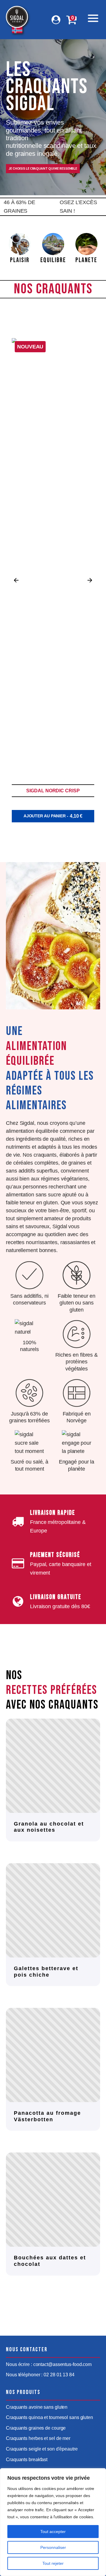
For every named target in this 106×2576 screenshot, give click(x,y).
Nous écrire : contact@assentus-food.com (49, 2364)
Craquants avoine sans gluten (37, 2407)
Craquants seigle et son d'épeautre (42, 2449)
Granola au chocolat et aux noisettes (49, 1827)
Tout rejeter (53, 2563)
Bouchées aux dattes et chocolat (50, 2261)
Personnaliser (53, 2547)
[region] (53, 2522)
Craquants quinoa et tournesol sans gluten (49, 2417)
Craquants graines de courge (36, 2428)
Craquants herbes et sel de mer (38, 2438)
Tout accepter (53, 2532)
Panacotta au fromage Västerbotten (47, 2116)
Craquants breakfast (27, 2460)
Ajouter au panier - (53, 816)
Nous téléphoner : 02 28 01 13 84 (40, 2375)
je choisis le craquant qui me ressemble (43, 169)
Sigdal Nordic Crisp (53, 791)
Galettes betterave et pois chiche (46, 1972)
